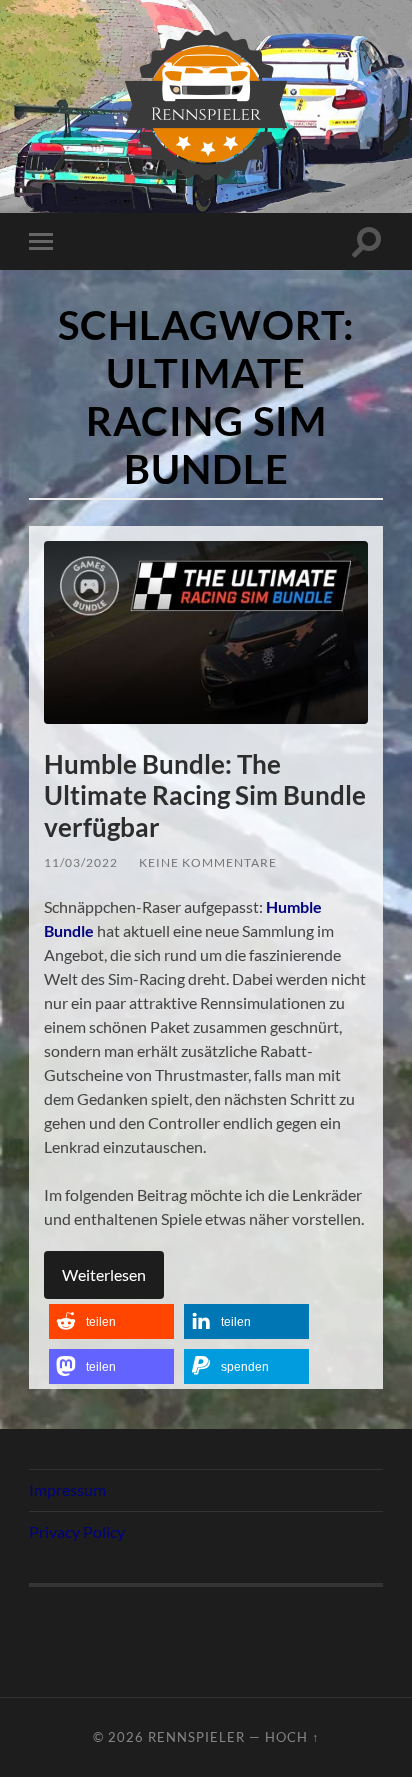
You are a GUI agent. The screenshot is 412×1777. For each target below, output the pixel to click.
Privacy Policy (77, 1531)
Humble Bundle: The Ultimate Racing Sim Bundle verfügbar (205, 795)
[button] (111, 1321)
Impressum (67, 1489)
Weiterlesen (104, 1274)
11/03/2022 (81, 862)
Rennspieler (196, 1737)
